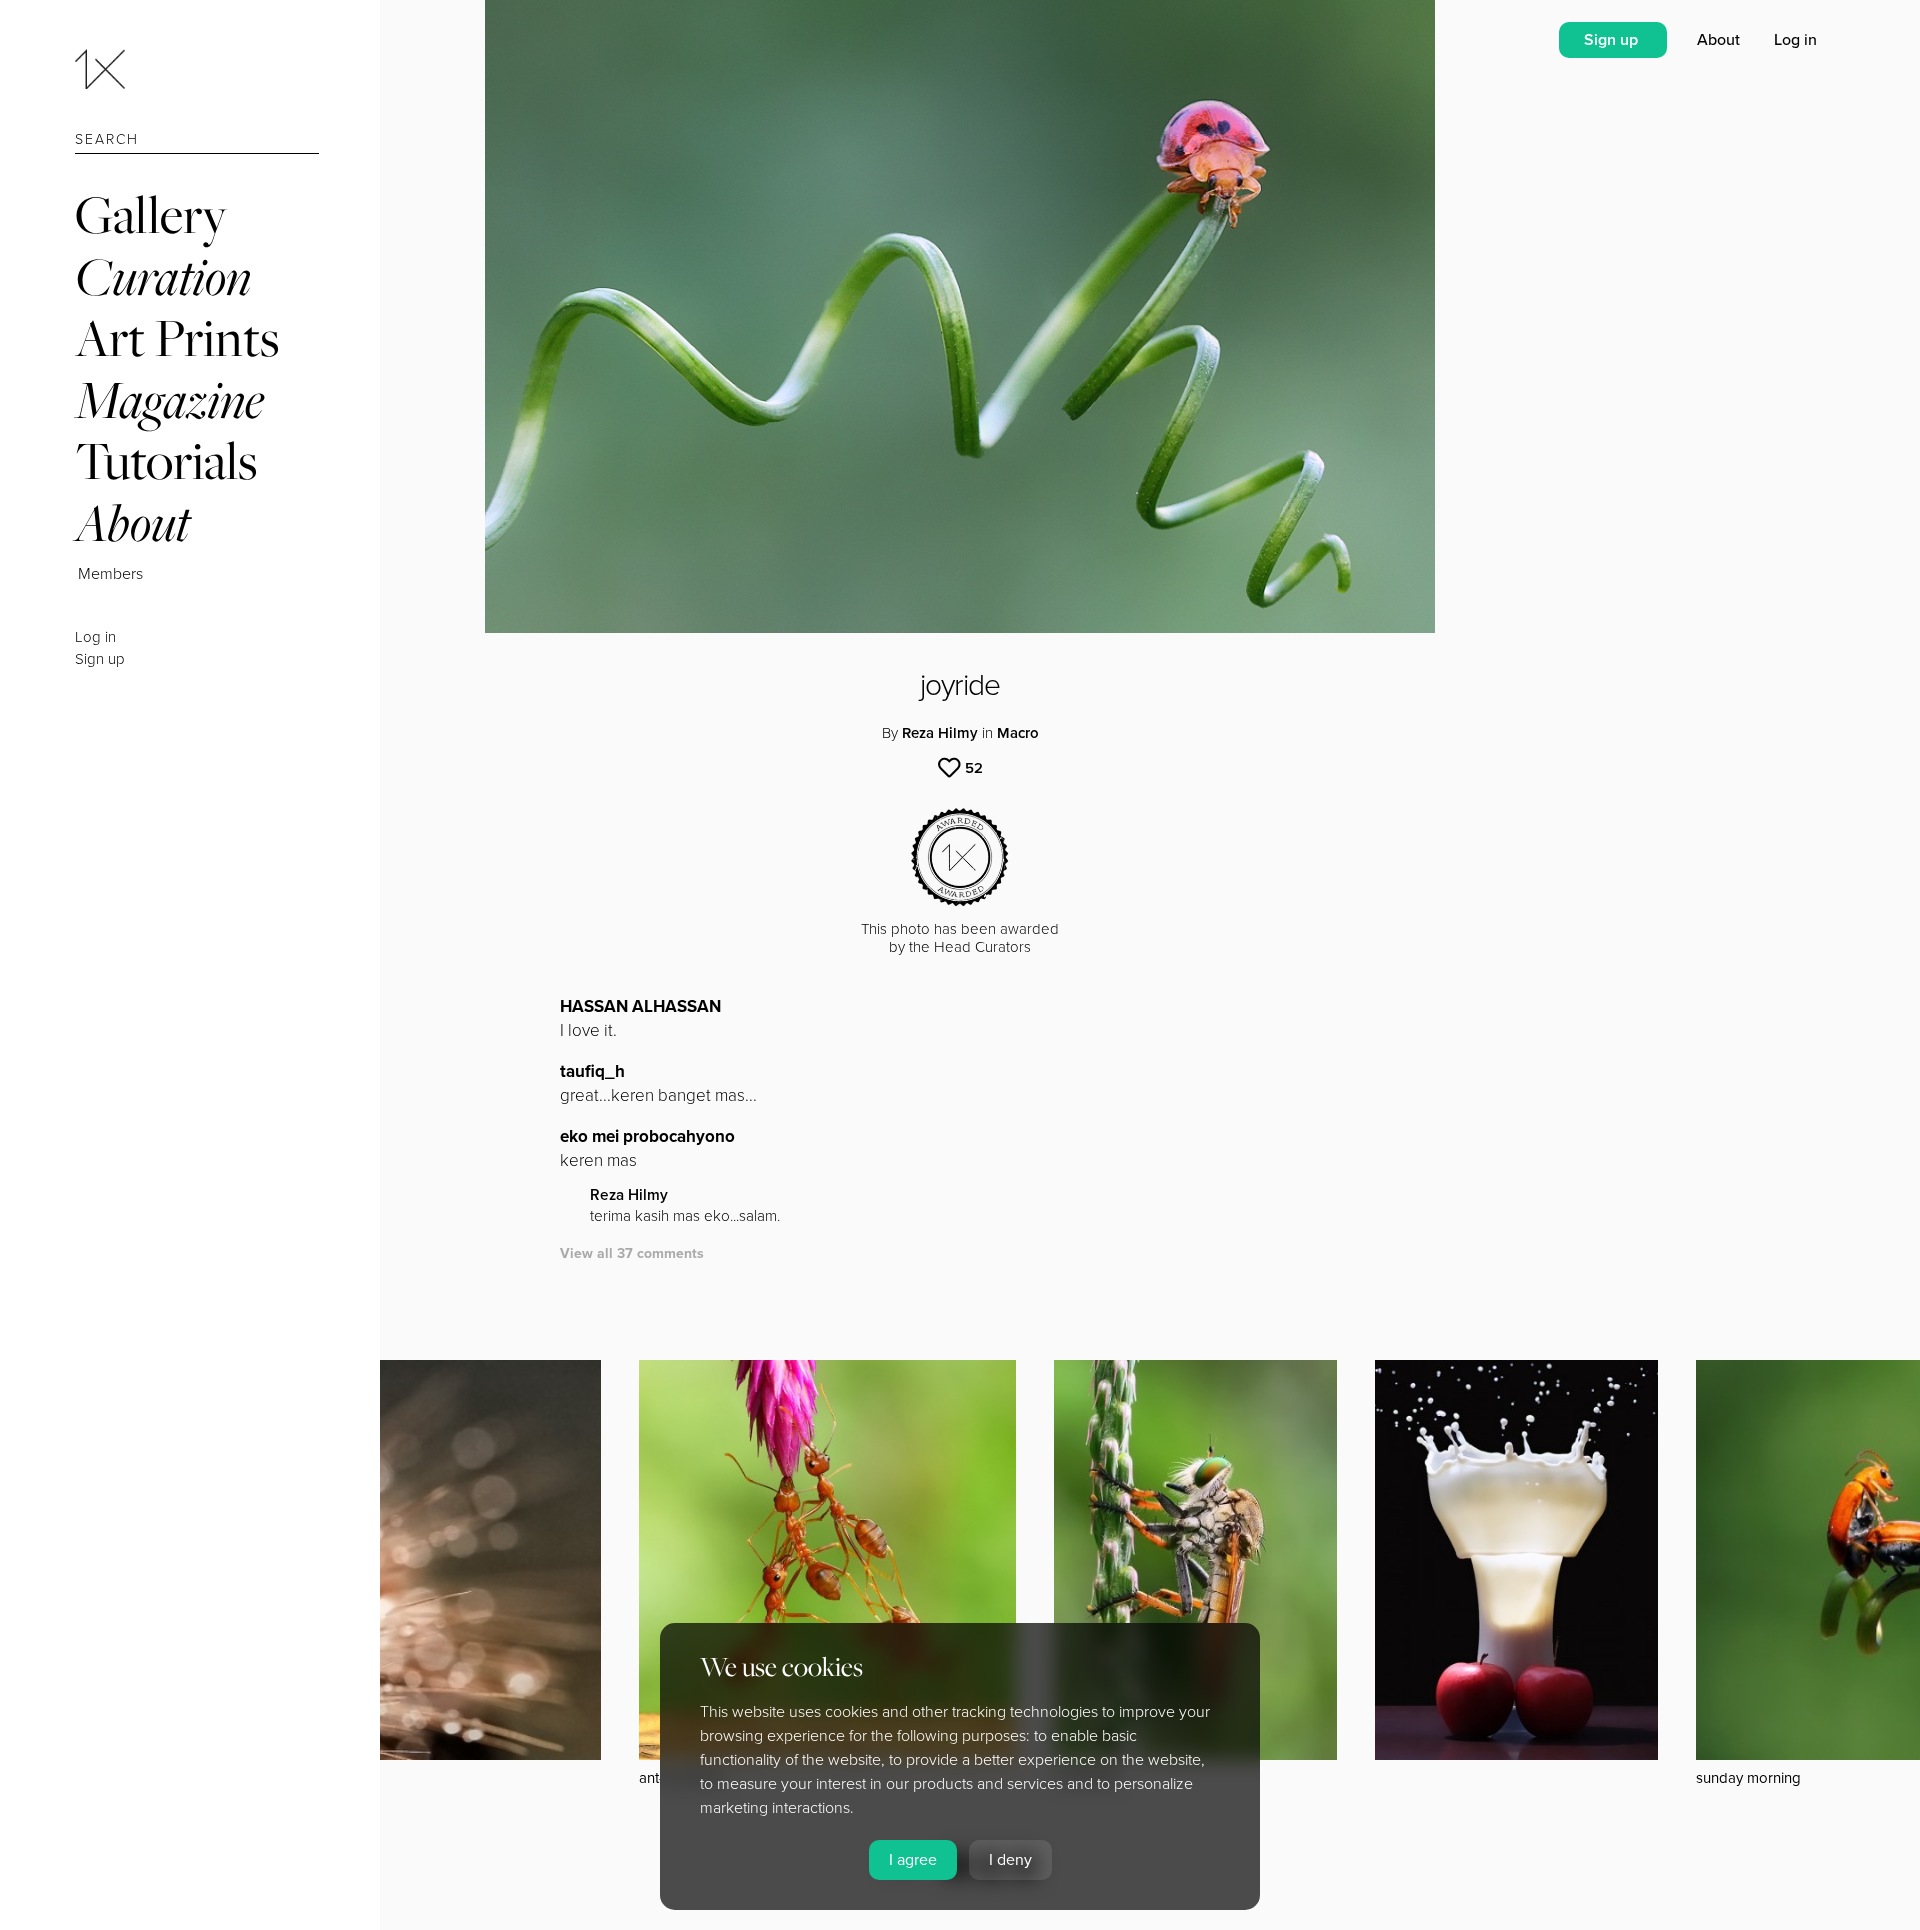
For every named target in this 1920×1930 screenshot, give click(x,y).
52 (974, 768)
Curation (163, 276)
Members (110, 574)
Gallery (151, 214)
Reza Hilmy (940, 733)
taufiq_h (592, 1071)
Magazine (169, 399)
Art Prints (177, 337)
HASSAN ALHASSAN (640, 1006)
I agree (913, 1860)
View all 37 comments (632, 1253)
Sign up (100, 659)
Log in (95, 637)
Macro (1018, 733)
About (132, 522)
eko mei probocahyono (647, 1136)
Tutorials (166, 460)
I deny (1010, 1860)
